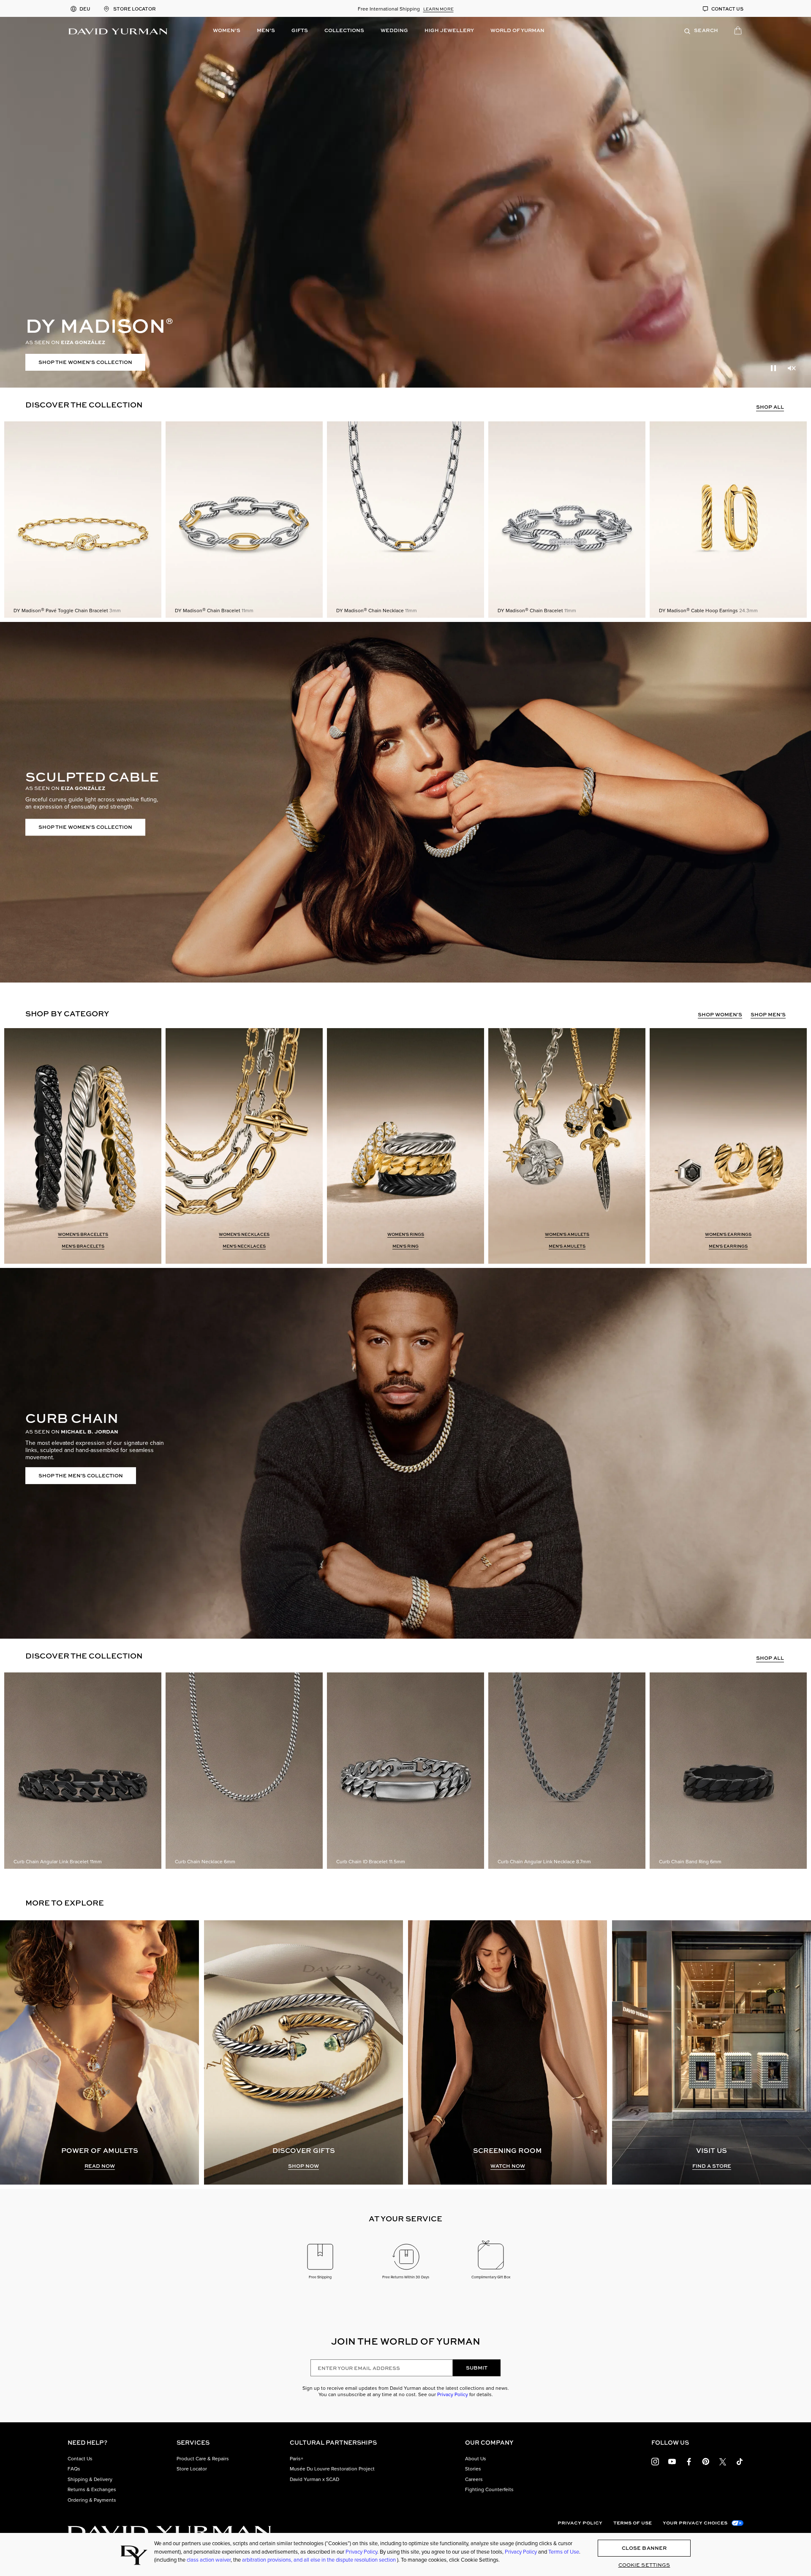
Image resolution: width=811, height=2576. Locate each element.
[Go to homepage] (169, 2531)
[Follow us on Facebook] (689, 2461)
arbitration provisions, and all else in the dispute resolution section (320, 2560)
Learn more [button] (438, 9)
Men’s (266, 30)
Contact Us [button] (80, 2459)
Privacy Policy (453, 2394)
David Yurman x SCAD (314, 2479)
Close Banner (644, 2548)
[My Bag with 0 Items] (739, 32)
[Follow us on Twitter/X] (723, 2461)
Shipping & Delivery (90, 2479)
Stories (473, 2469)
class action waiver (209, 2560)
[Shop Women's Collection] (405, 202)
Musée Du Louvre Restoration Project (332, 2469)
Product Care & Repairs (203, 2459)
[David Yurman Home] (118, 30)
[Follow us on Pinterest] (706, 2461)
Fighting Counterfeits (489, 2489)
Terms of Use (633, 2523)
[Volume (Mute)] (792, 368)
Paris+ (297, 2459)
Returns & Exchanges (92, 2489)
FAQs (74, 2469)
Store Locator (192, 2469)
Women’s (227, 30)
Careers (474, 2479)
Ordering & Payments (92, 2500)
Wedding (394, 30)
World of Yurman (517, 30)
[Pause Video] (773, 368)
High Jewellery (449, 30)
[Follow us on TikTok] (740, 2461)
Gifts (300, 30)
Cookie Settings (644, 2565)
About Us (476, 2459)
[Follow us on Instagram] (655, 2461)
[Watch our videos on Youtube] (672, 2461)
